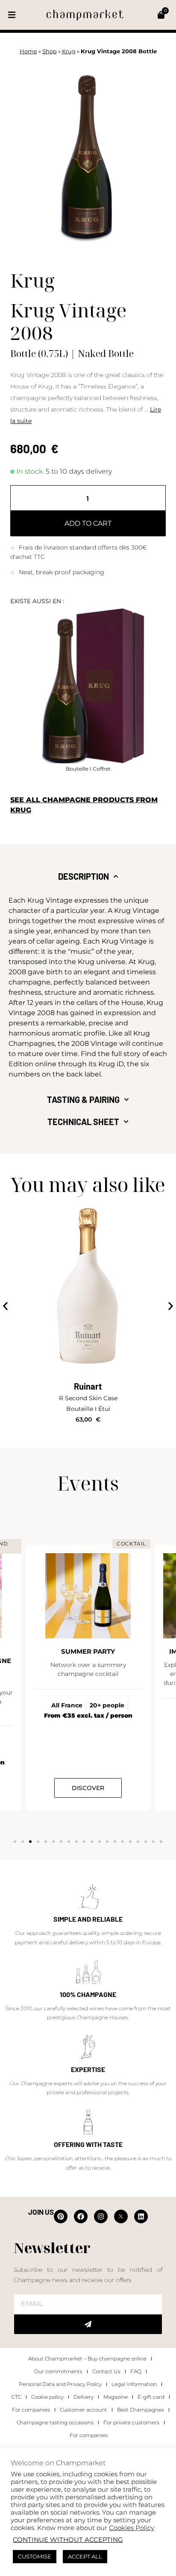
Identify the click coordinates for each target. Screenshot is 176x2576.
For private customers (131, 2422)
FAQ (136, 2371)
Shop (50, 51)
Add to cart (88, 523)
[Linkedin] (141, 2216)
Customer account (84, 2410)
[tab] (88, 876)
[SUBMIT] (88, 2324)
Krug (69, 51)
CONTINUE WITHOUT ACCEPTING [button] (68, 2540)
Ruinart (88, 1386)
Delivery (84, 2397)
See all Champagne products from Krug (84, 805)
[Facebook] (81, 2216)
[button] (12, 15)
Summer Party (88, 1651)
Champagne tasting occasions (55, 2422)
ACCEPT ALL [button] (85, 2556)
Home (28, 51)
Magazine (116, 2397)
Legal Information (134, 2384)
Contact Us (106, 2371)
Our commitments (58, 2371)
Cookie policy (47, 2397)
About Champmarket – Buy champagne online (87, 2359)
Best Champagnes (141, 2410)
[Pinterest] (61, 2216)
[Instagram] (101, 2216)
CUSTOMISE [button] (35, 2556)
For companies (31, 2410)
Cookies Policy (132, 2528)
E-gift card (151, 2397)
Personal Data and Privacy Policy (60, 2384)
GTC (16, 2397)
